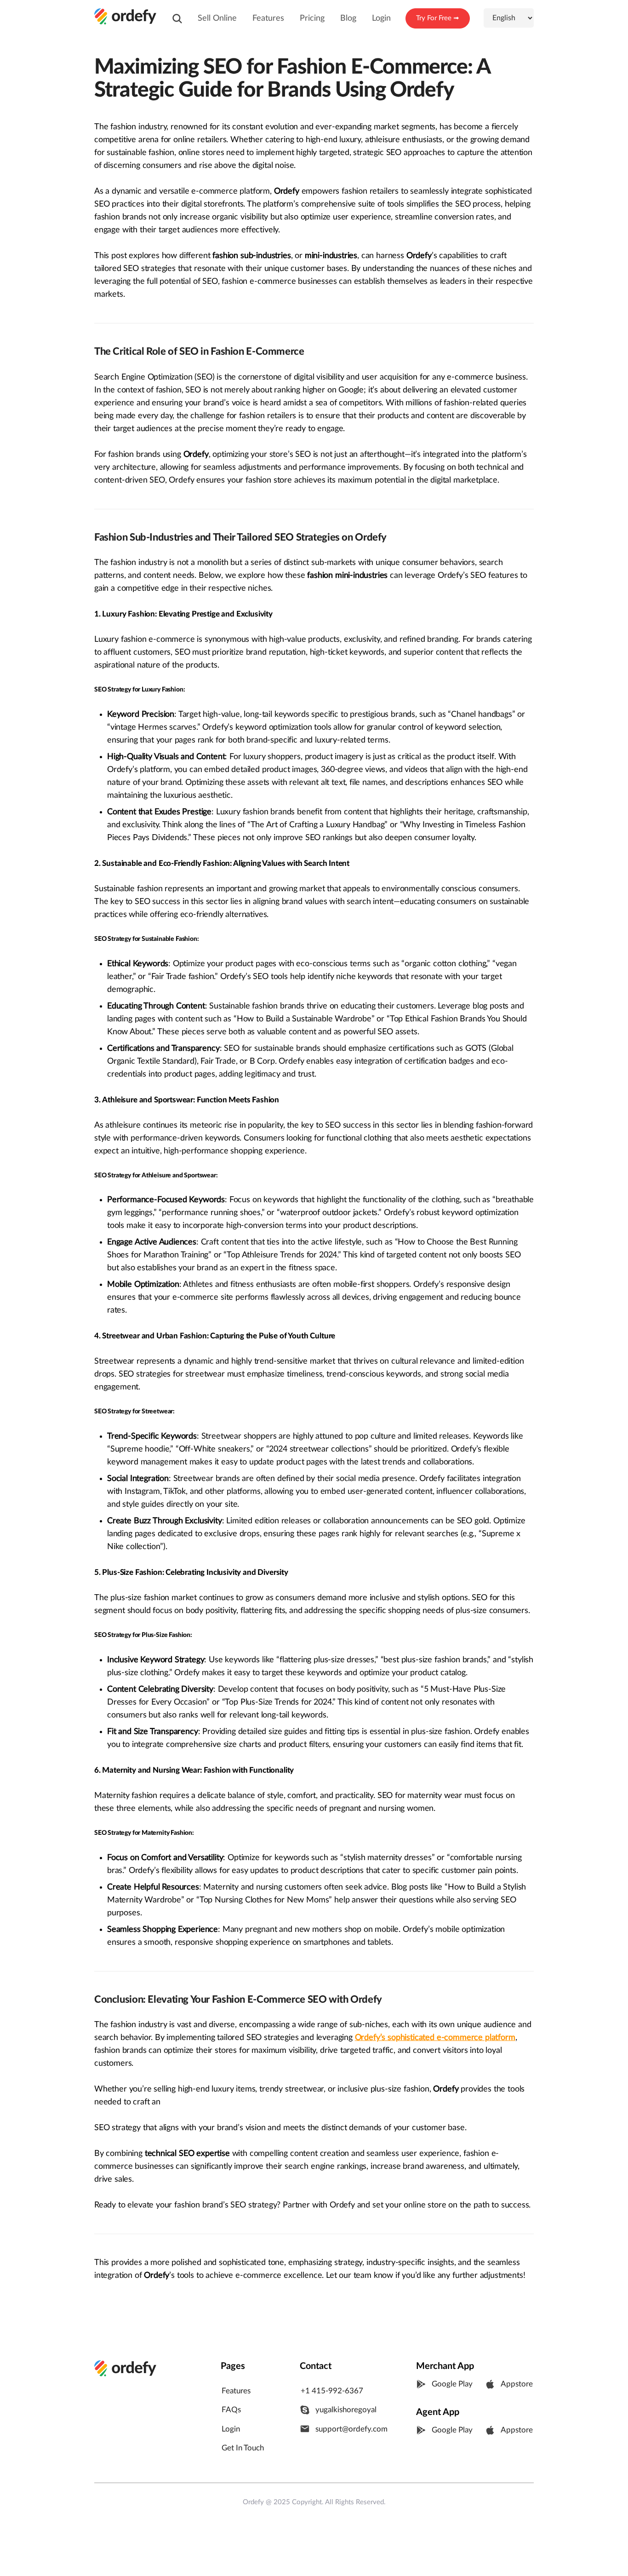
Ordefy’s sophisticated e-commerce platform (435, 2037)
